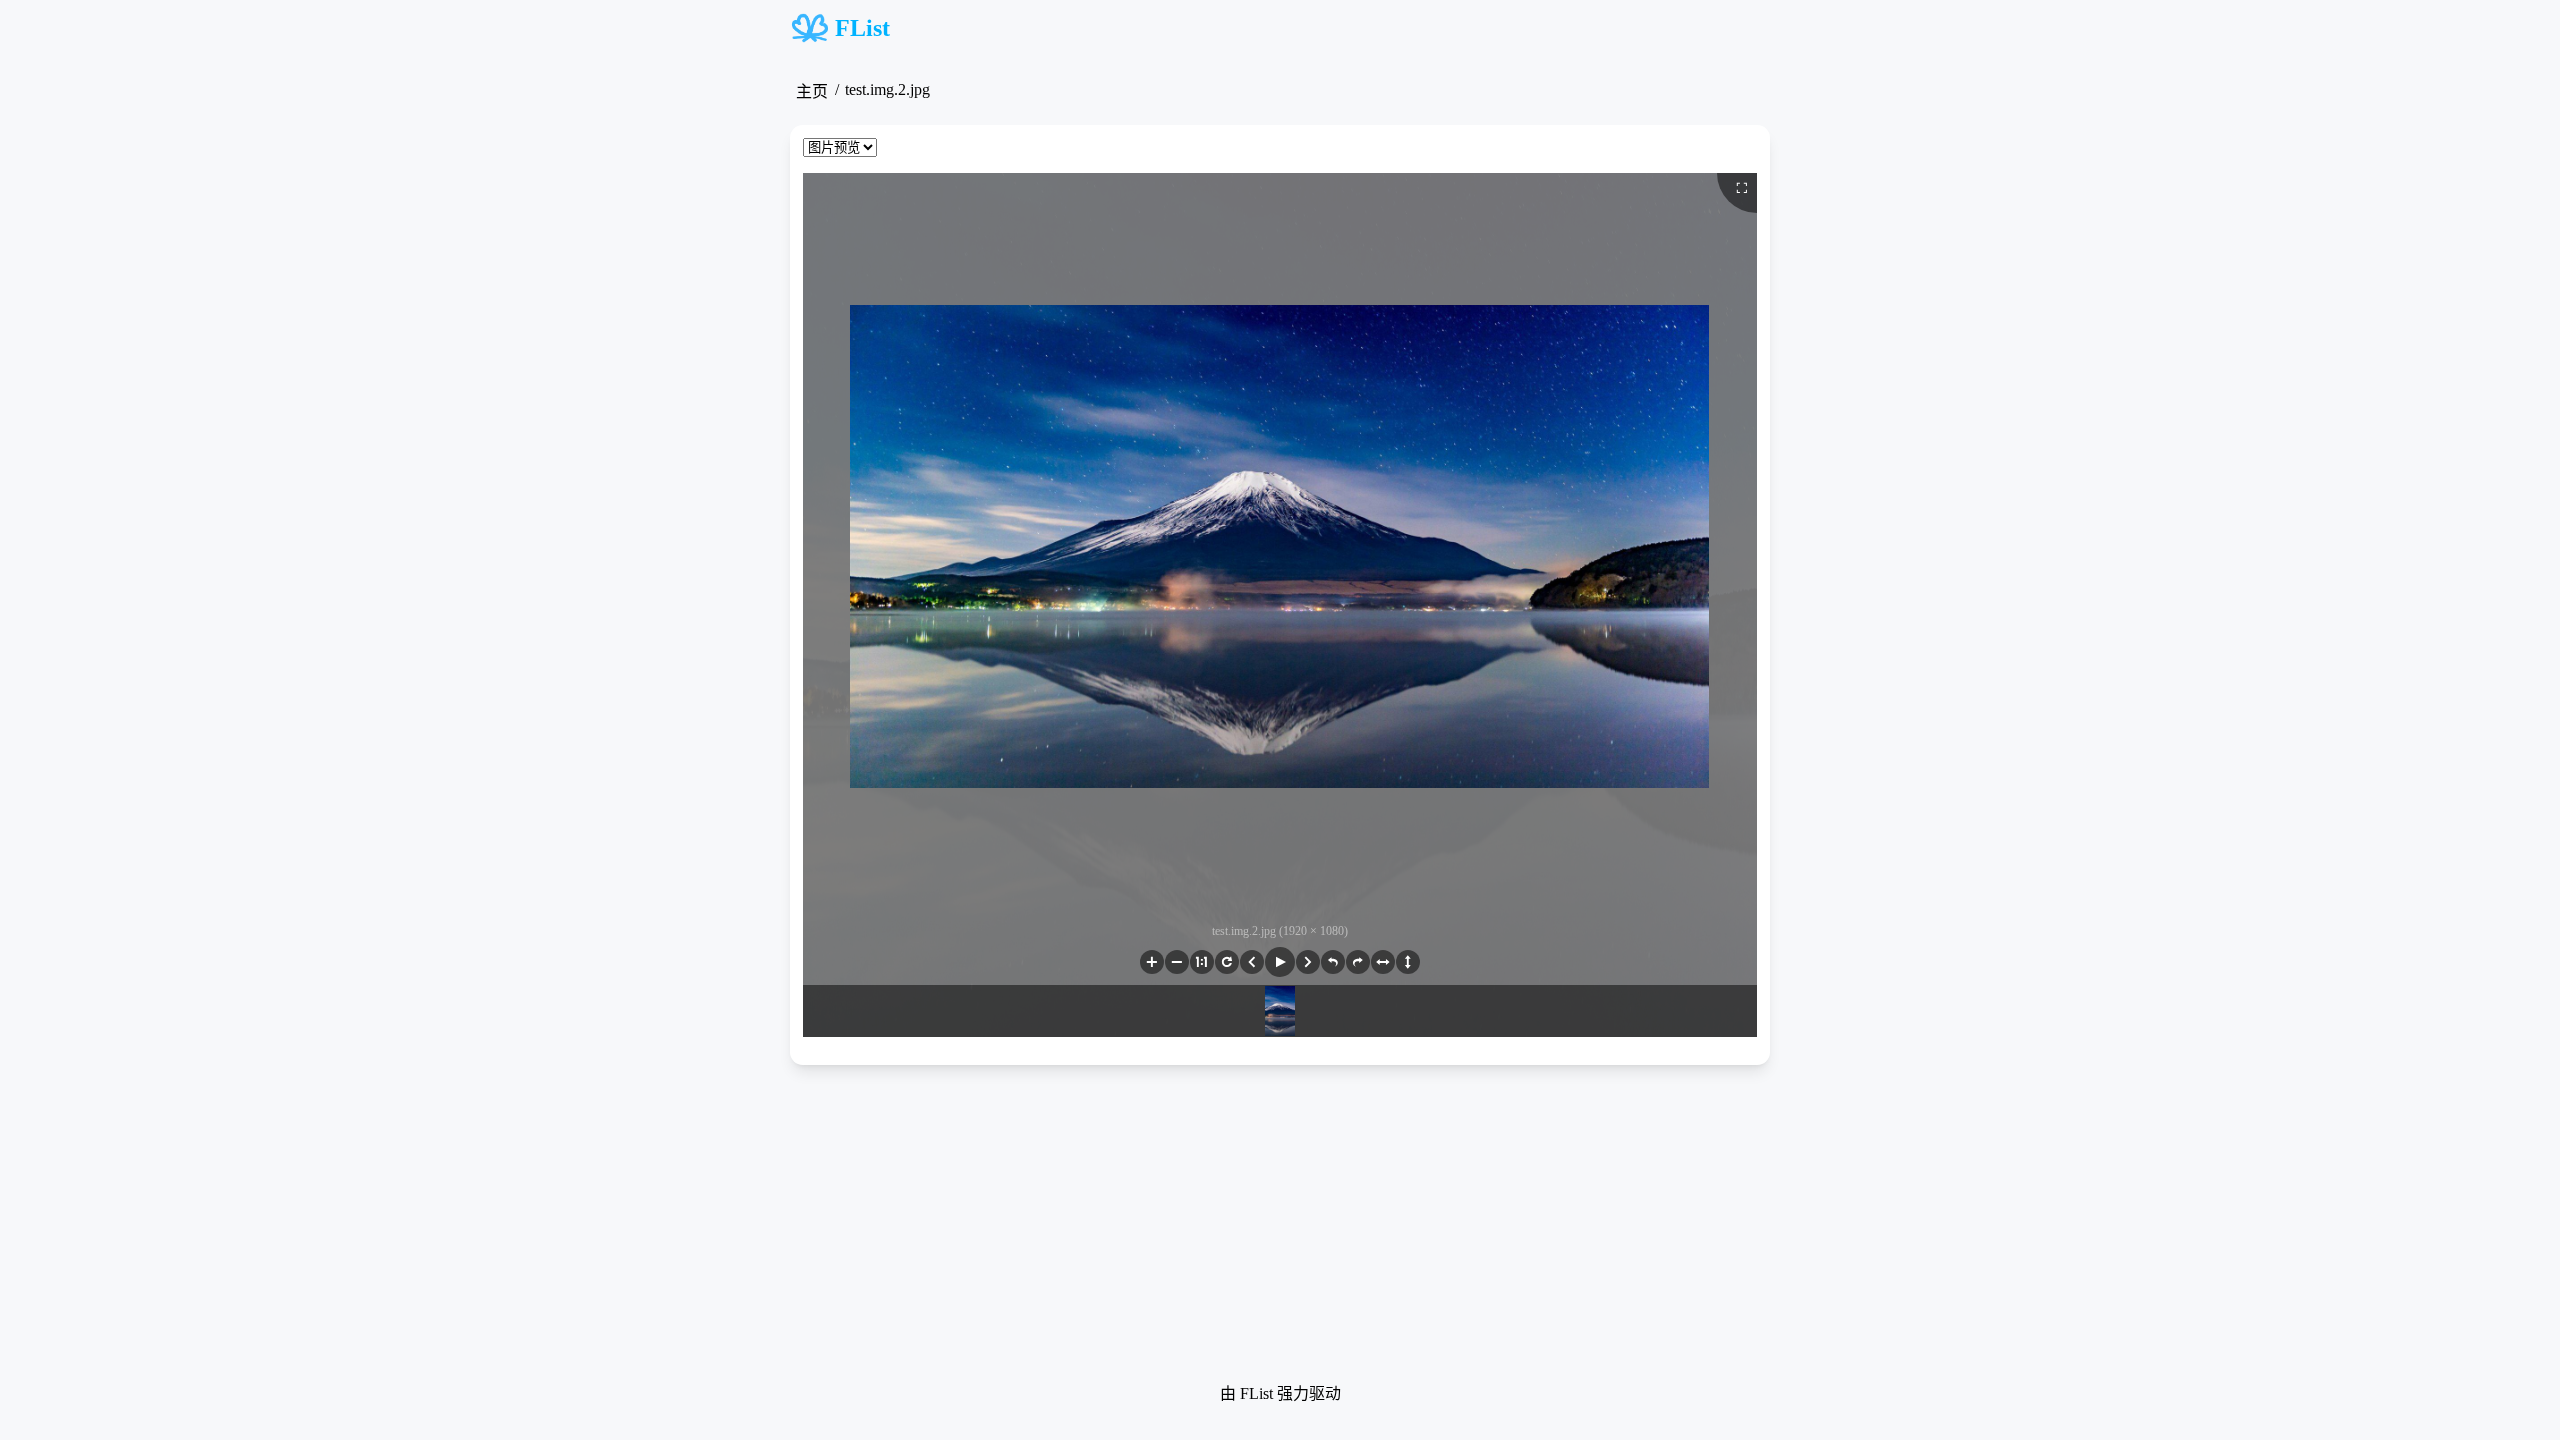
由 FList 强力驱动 (1280, 1393)
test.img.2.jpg (887, 89)
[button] (1152, 962)
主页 (812, 91)
